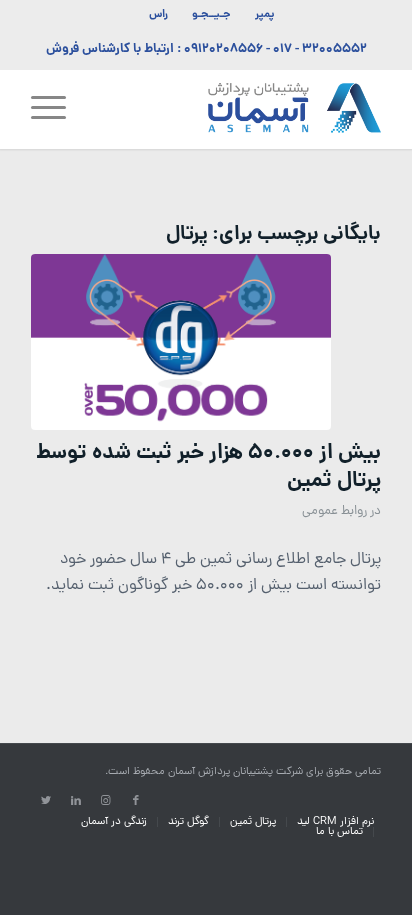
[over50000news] (181, 342)
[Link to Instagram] (106, 801)
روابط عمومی (334, 511)
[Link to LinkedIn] (76, 801)
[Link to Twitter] (46, 801)
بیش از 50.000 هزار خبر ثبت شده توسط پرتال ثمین (208, 467)
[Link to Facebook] (136, 801)
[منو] (55, 109)
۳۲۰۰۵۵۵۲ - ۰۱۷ (320, 49)
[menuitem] (264, 15)
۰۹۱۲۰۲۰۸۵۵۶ (223, 49)
